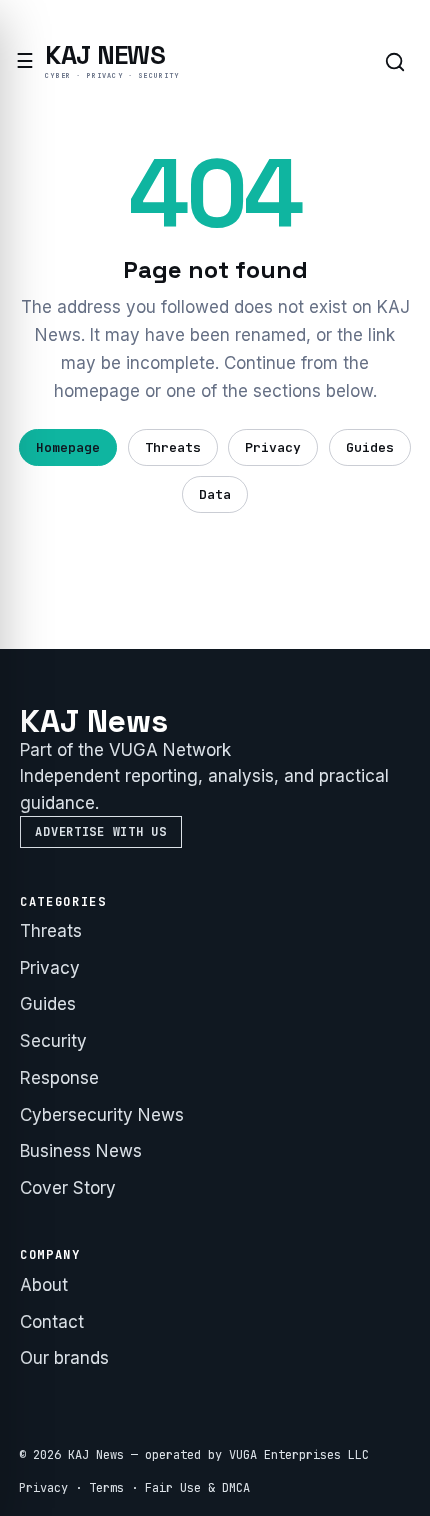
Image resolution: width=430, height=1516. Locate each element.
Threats (173, 447)
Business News (81, 1151)
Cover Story (68, 1188)
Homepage (68, 447)
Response (59, 1078)
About (44, 1285)
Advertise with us (100, 832)
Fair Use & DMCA (197, 1488)
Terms (106, 1488)
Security (53, 1041)
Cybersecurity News (102, 1115)
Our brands (64, 1358)
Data (215, 494)
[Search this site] (395, 62)
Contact (52, 1322)
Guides (370, 447)
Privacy (273, 447)
